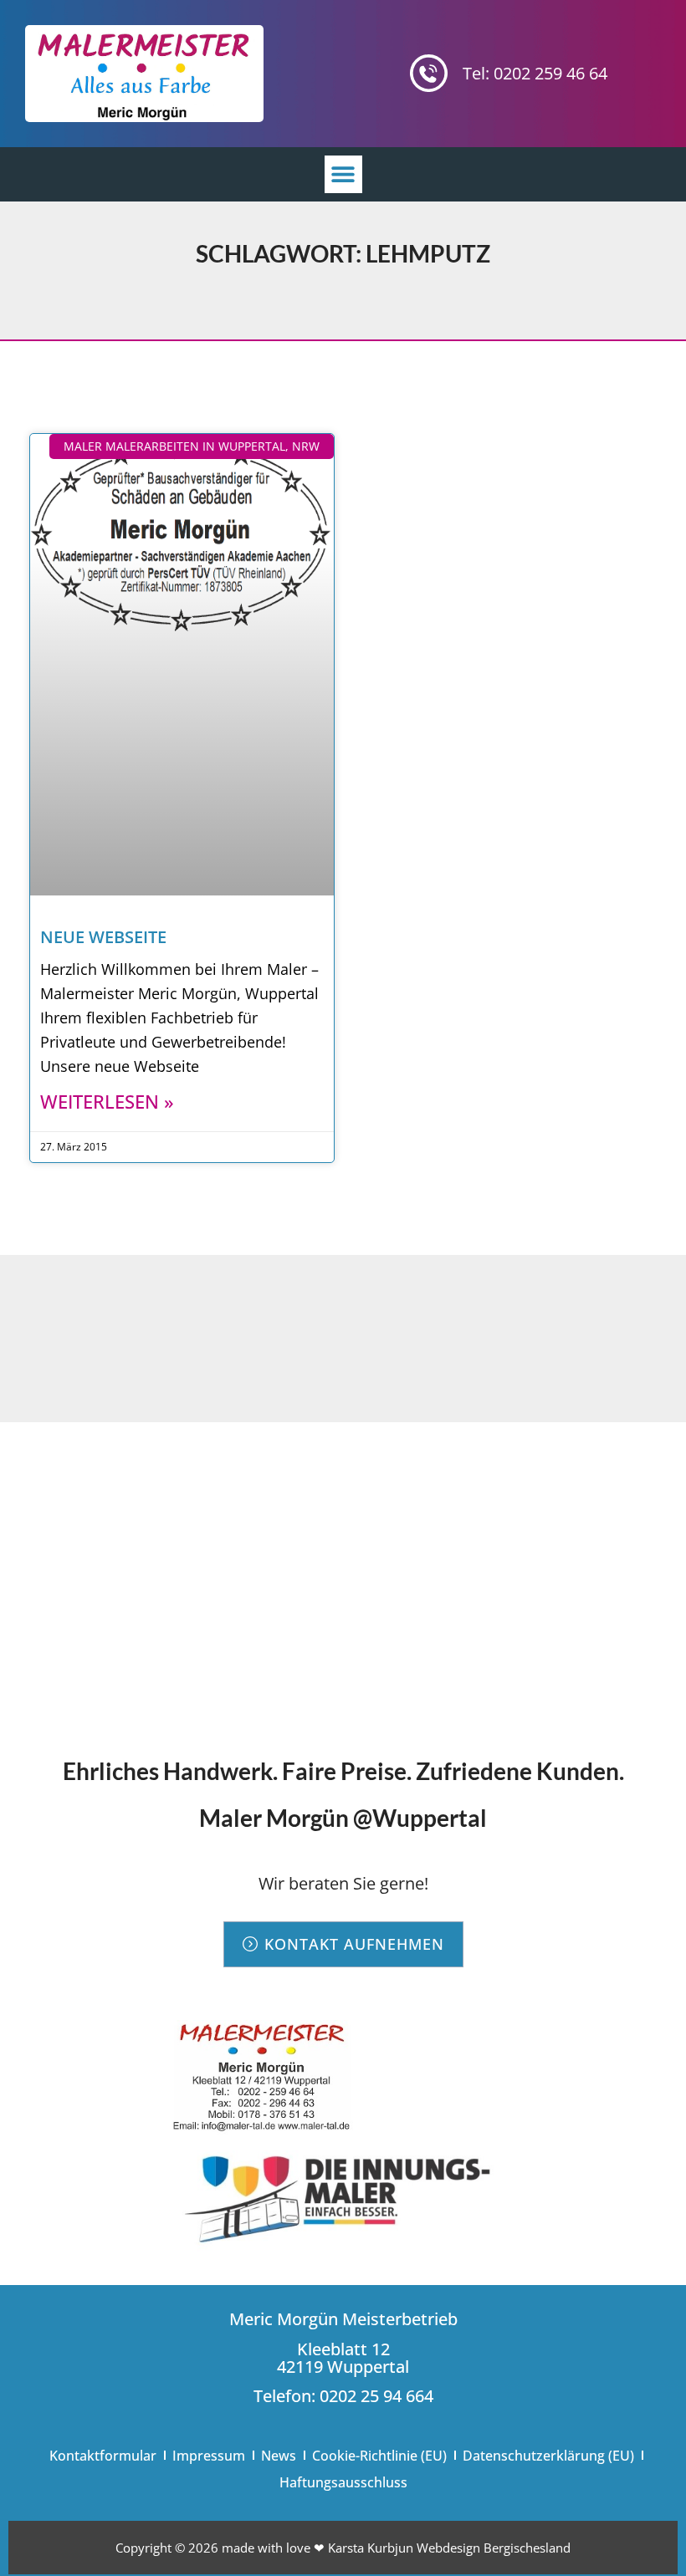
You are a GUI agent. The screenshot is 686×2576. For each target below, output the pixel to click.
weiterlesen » (107, 1101)
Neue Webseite (103, 937)
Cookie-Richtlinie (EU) (379, 2456)
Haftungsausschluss (343, 2482)
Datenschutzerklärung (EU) (548, 2456)
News (279, 2456)
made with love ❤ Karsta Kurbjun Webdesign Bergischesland (396, 2548)
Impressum (209, 2456)
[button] (343, 174)
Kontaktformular (103, 2456)
